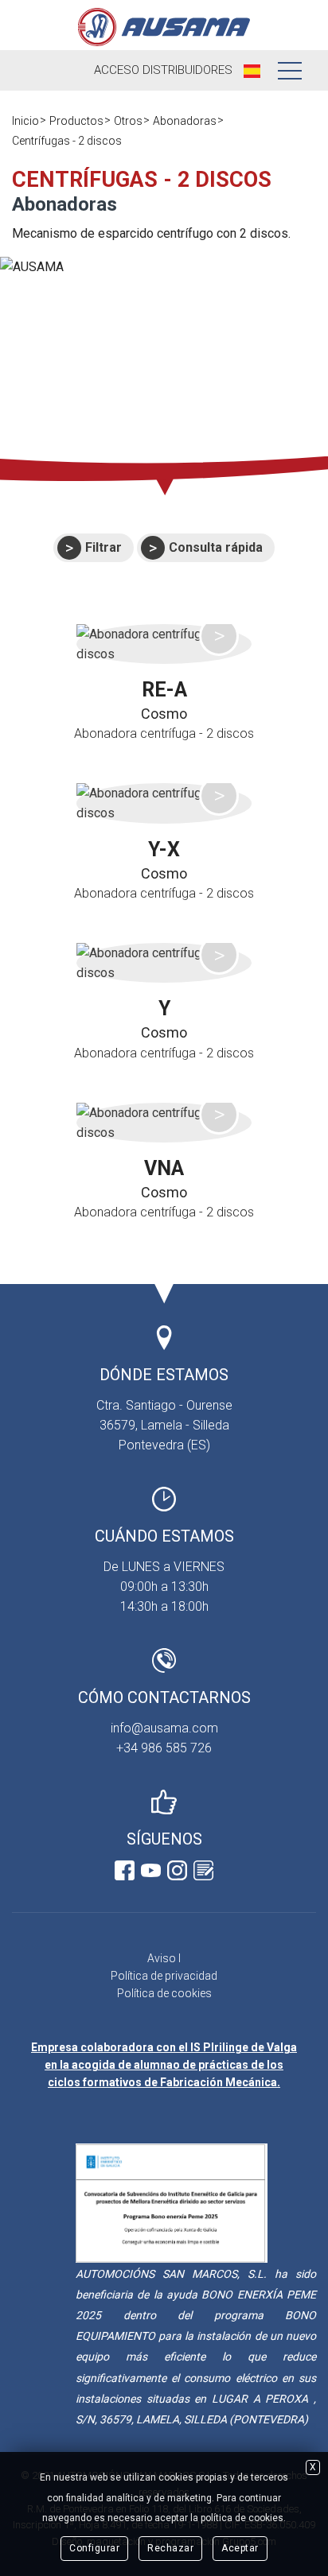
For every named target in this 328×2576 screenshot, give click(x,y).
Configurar (94, 2548)
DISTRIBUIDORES (163, 70)
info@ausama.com (164, 1728)
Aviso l (164, 1958)
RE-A (164, 690)
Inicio (25, 121)
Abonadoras (185, 121)
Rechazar (170, 2548)
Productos (76, 121)
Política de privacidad (164, 1976)
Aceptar (240, 2548)
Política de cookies (164, 1993)
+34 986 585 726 (164, 1748)
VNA (164, 1168)
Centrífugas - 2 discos (67, 141)
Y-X (164, 850)
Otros (128, 121)
